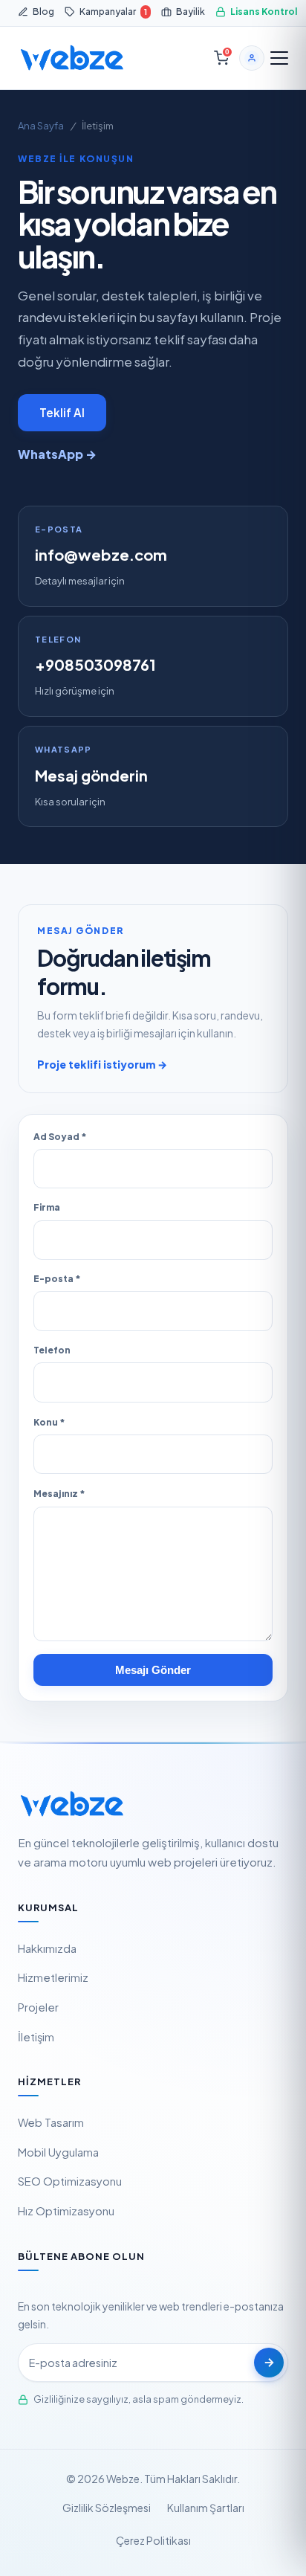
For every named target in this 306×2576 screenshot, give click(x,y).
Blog (43, 11)
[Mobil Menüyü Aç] (279, 58)
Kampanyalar (113, 11)
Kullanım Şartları (206, 2508)
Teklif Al (62, 412)
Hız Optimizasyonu (66, 2211)
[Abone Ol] (269, 2363)
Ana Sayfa (41, 126)
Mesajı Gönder (153, 1670)
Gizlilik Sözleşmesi (107, 2508)
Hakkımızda (47, 1948)
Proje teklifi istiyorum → (102, 1064)
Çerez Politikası (153, 2540)
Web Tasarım (51, 2122)
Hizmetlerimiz (53, 1977)
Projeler (38, 2007)
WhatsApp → (57, 454)
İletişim (36, 2037)
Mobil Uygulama (58, 2152)
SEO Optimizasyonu (70, 2181)
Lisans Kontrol (264, 11)
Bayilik (191, 11)
